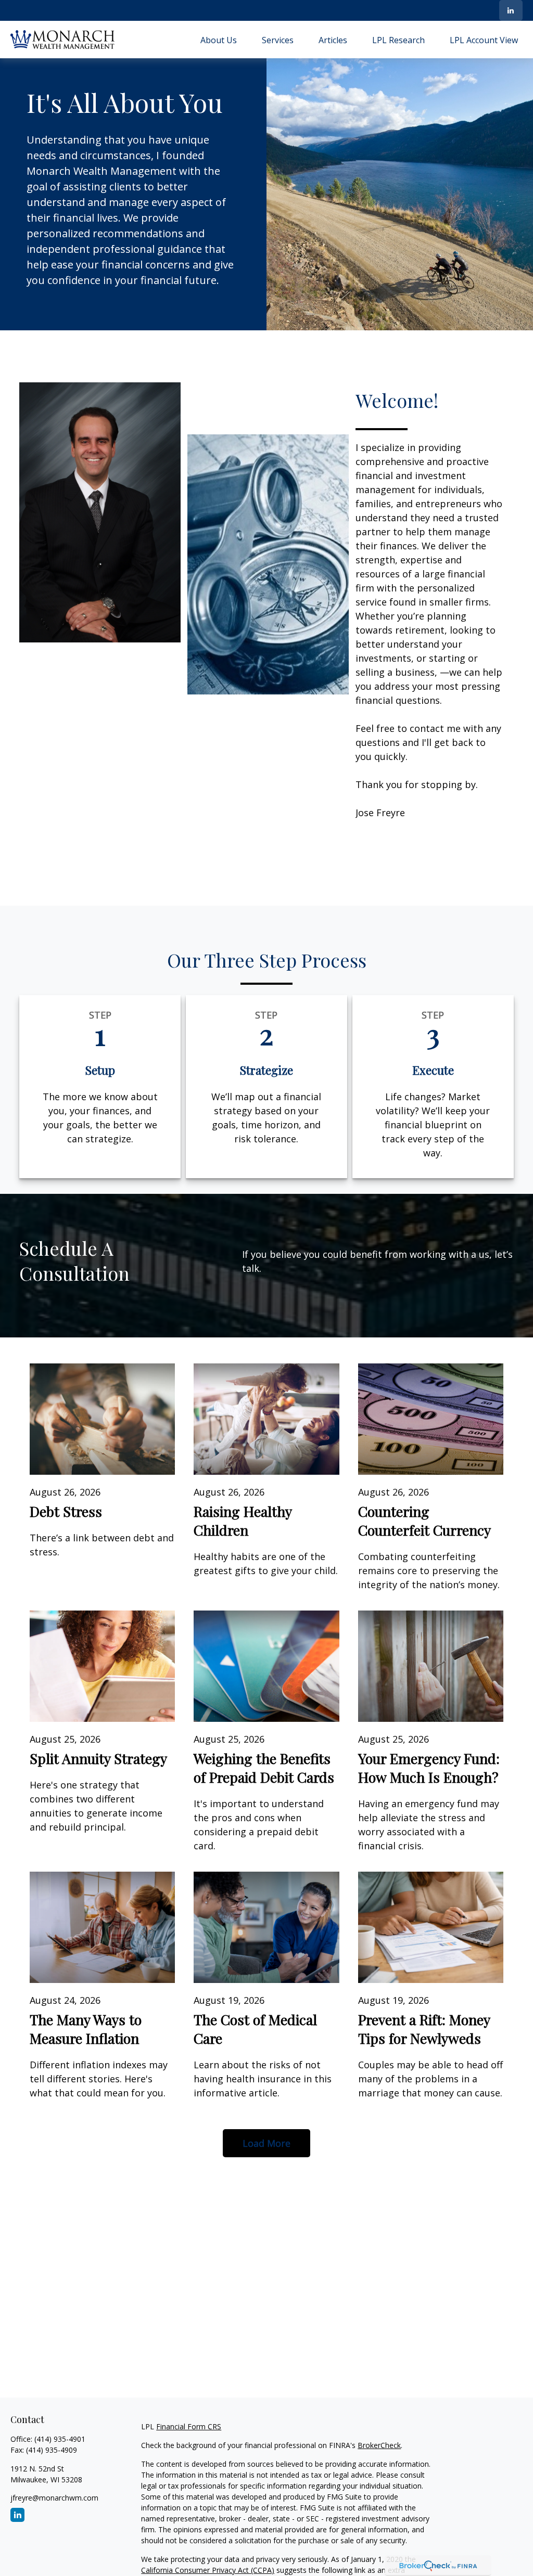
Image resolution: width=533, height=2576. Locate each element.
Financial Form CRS (189, 2426)
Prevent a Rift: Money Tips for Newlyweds (424, 2029)
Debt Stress (66, 1511)
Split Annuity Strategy (98, 1758)
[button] (219, 40)
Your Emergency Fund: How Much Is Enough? (429, 1768)
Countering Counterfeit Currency (424, 1521)
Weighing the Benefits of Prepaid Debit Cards (264, 1768)
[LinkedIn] (511, 10)
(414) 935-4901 (60, 2439)
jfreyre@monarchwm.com (54, 2498)
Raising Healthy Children (243, 1521)
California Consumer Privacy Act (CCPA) (208, 2570)
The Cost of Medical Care (255, 2029)
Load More (266, 2143)
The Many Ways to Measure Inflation (86, 2029)
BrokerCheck (379, 2445)
